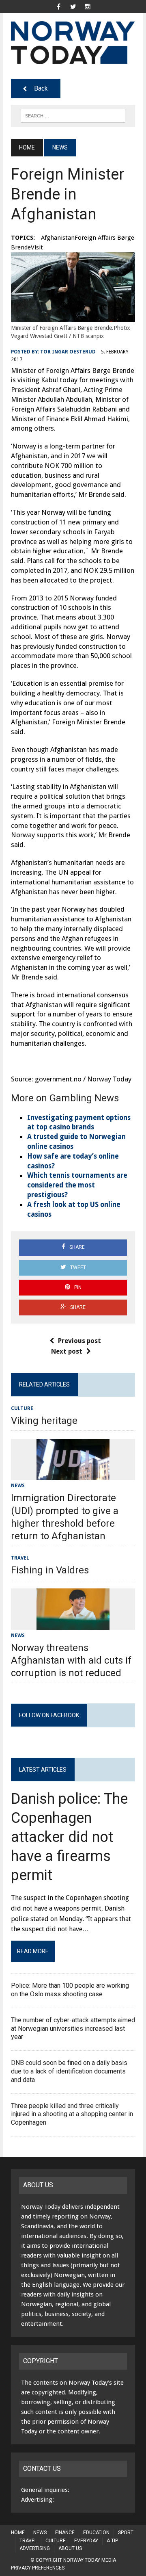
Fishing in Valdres (50, 1570)
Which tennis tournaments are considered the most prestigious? (77, 1185)
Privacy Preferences (38, 2568)
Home (18, 2533)
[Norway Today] (73, 43)
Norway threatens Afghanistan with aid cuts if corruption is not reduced (71, 1660)
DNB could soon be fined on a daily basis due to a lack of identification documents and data (69, 2071)
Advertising (35, 2548)
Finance (65, 2533)
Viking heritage (44, 1421)
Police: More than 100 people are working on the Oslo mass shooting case (70, 1990)
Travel (20, 1558)
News (18, 1486)
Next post (67, 1351)
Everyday (86, 2541)
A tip (112, 2541)
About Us (70, 2548)
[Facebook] (58, 6)
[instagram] (88, 6)
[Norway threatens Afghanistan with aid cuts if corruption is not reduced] (73, 1624)
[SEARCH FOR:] (73, 115)
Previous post (79, 1341)
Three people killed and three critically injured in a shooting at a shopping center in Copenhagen (72, 2114)
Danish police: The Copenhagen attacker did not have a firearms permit (69, 1837)
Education (96, 2533)
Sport (126, 2533)
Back (41, 88)
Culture (22, 1408)
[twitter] (73, 6)
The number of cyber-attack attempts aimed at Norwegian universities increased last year (73, 2029)
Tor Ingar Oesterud (68, 352)
